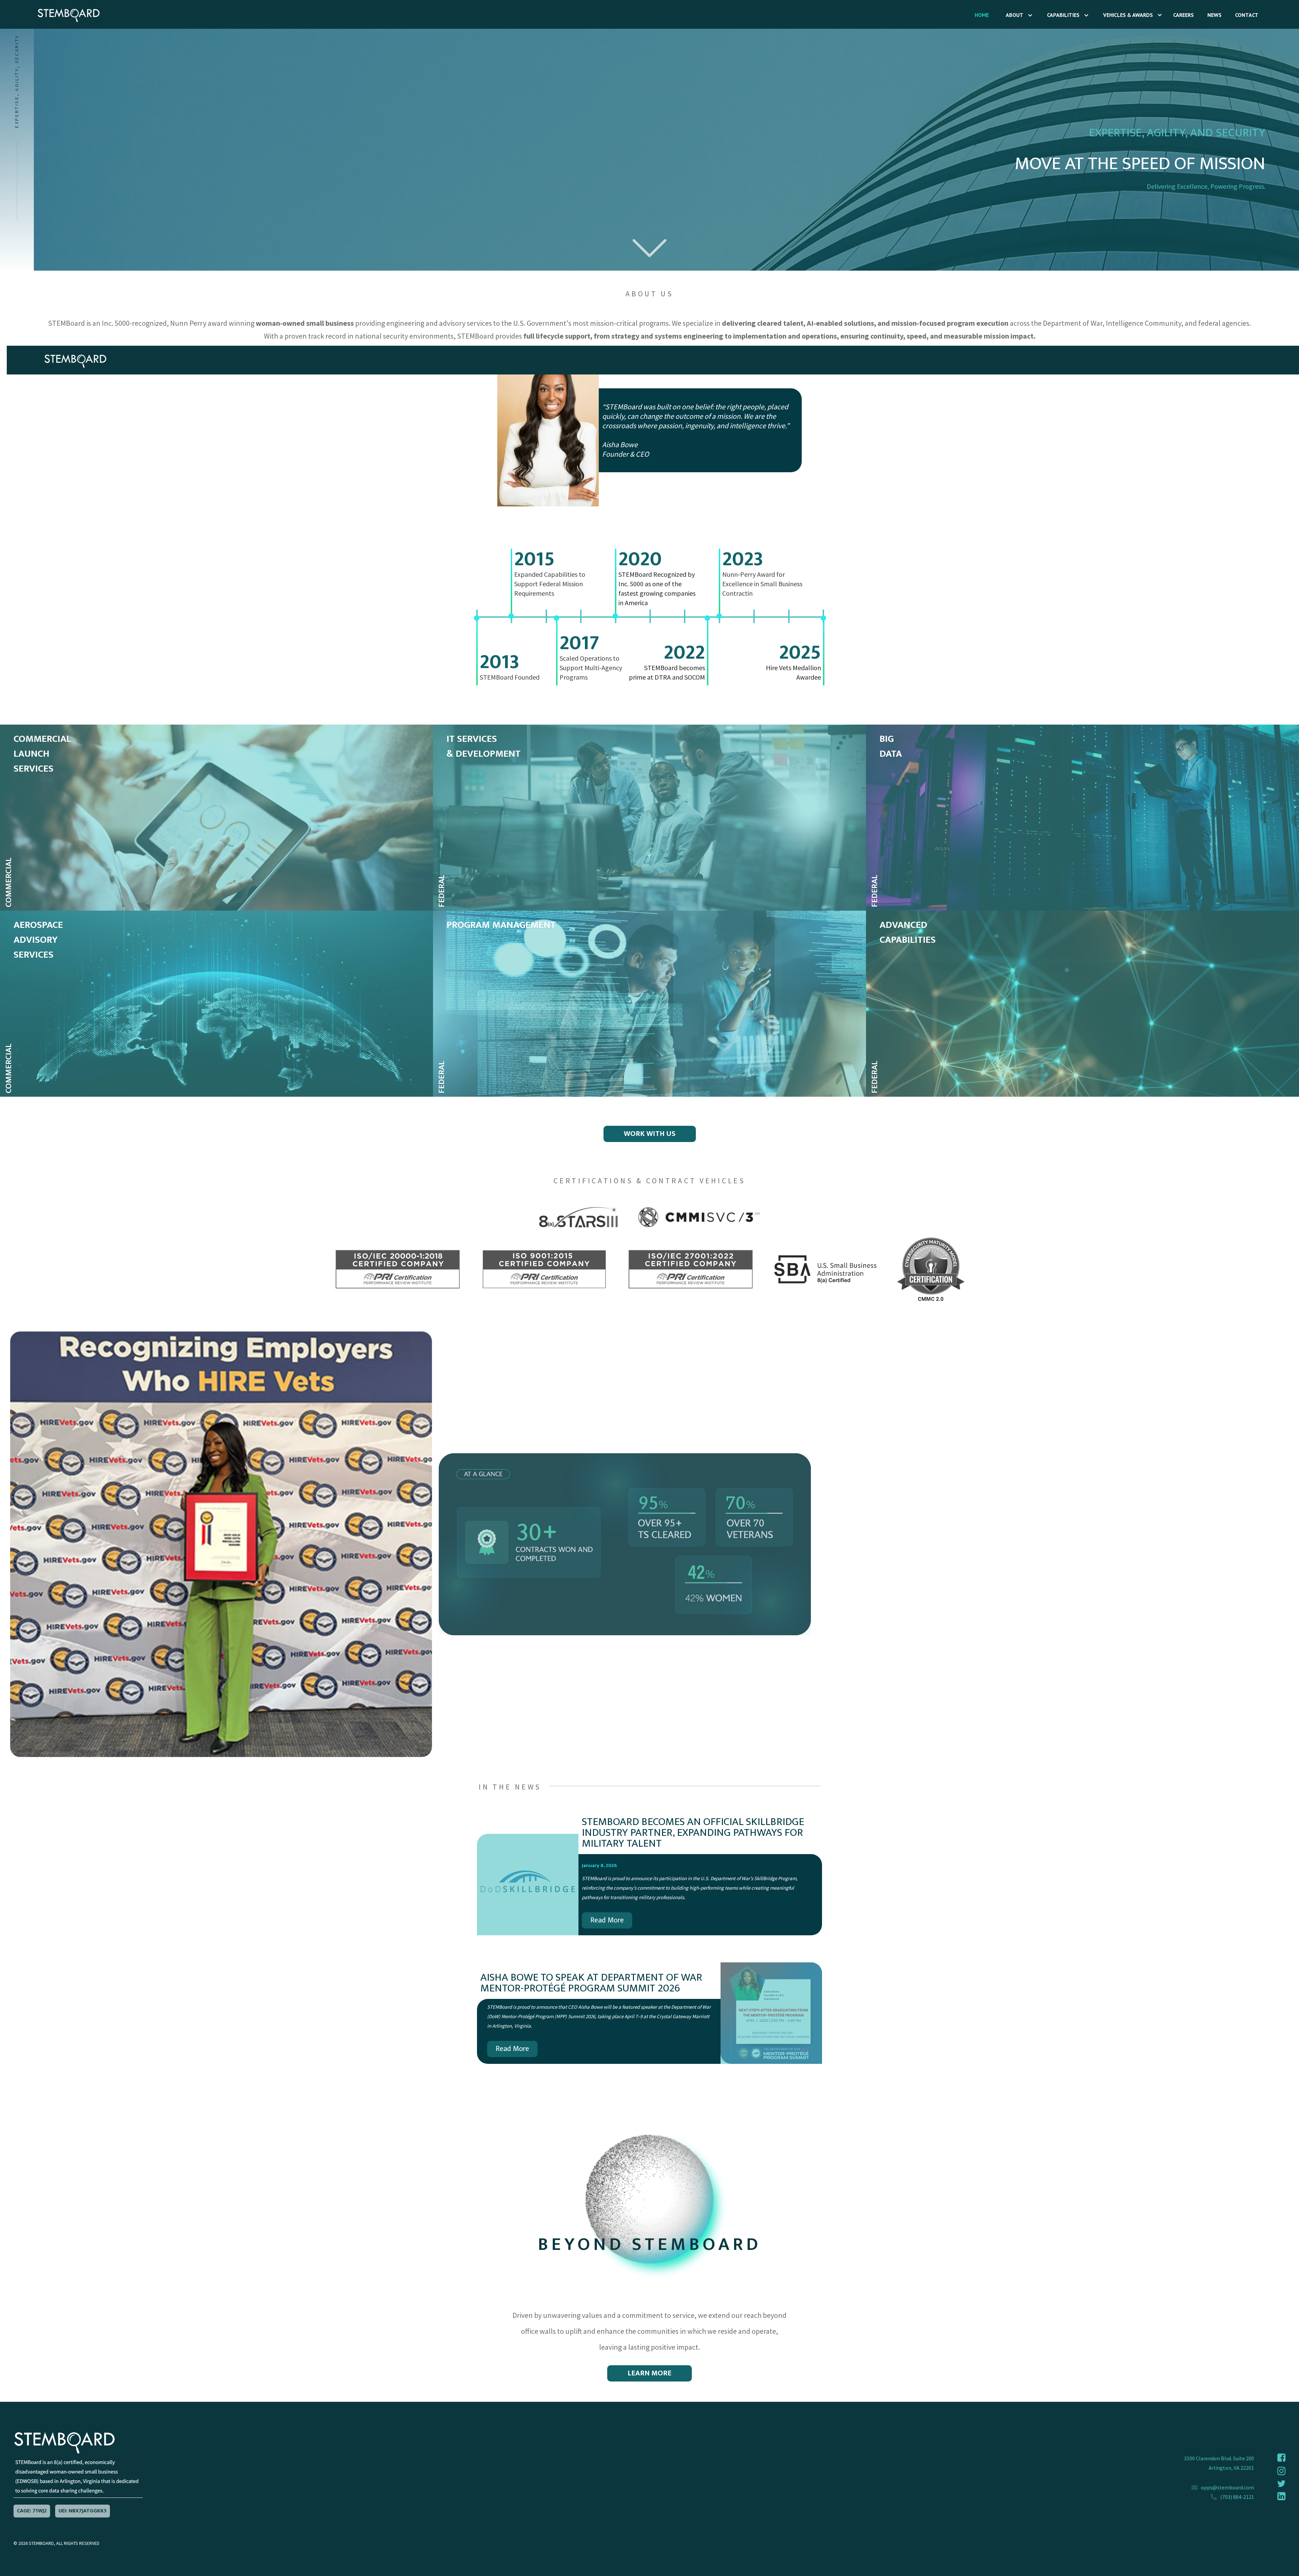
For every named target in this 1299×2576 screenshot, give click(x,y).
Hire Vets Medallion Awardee (793, 672)
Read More (607, 1920)
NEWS (1214, 15)
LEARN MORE (649, 2373)
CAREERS (1183, 15)
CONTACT (1247, 15)
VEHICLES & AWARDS (1128, 15)
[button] (1016, 15)
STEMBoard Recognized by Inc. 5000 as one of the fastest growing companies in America (657, 588)
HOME (982, 15)
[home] (52, 14)
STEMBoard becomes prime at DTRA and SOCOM (667, 672)
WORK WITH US (650, 1134)
